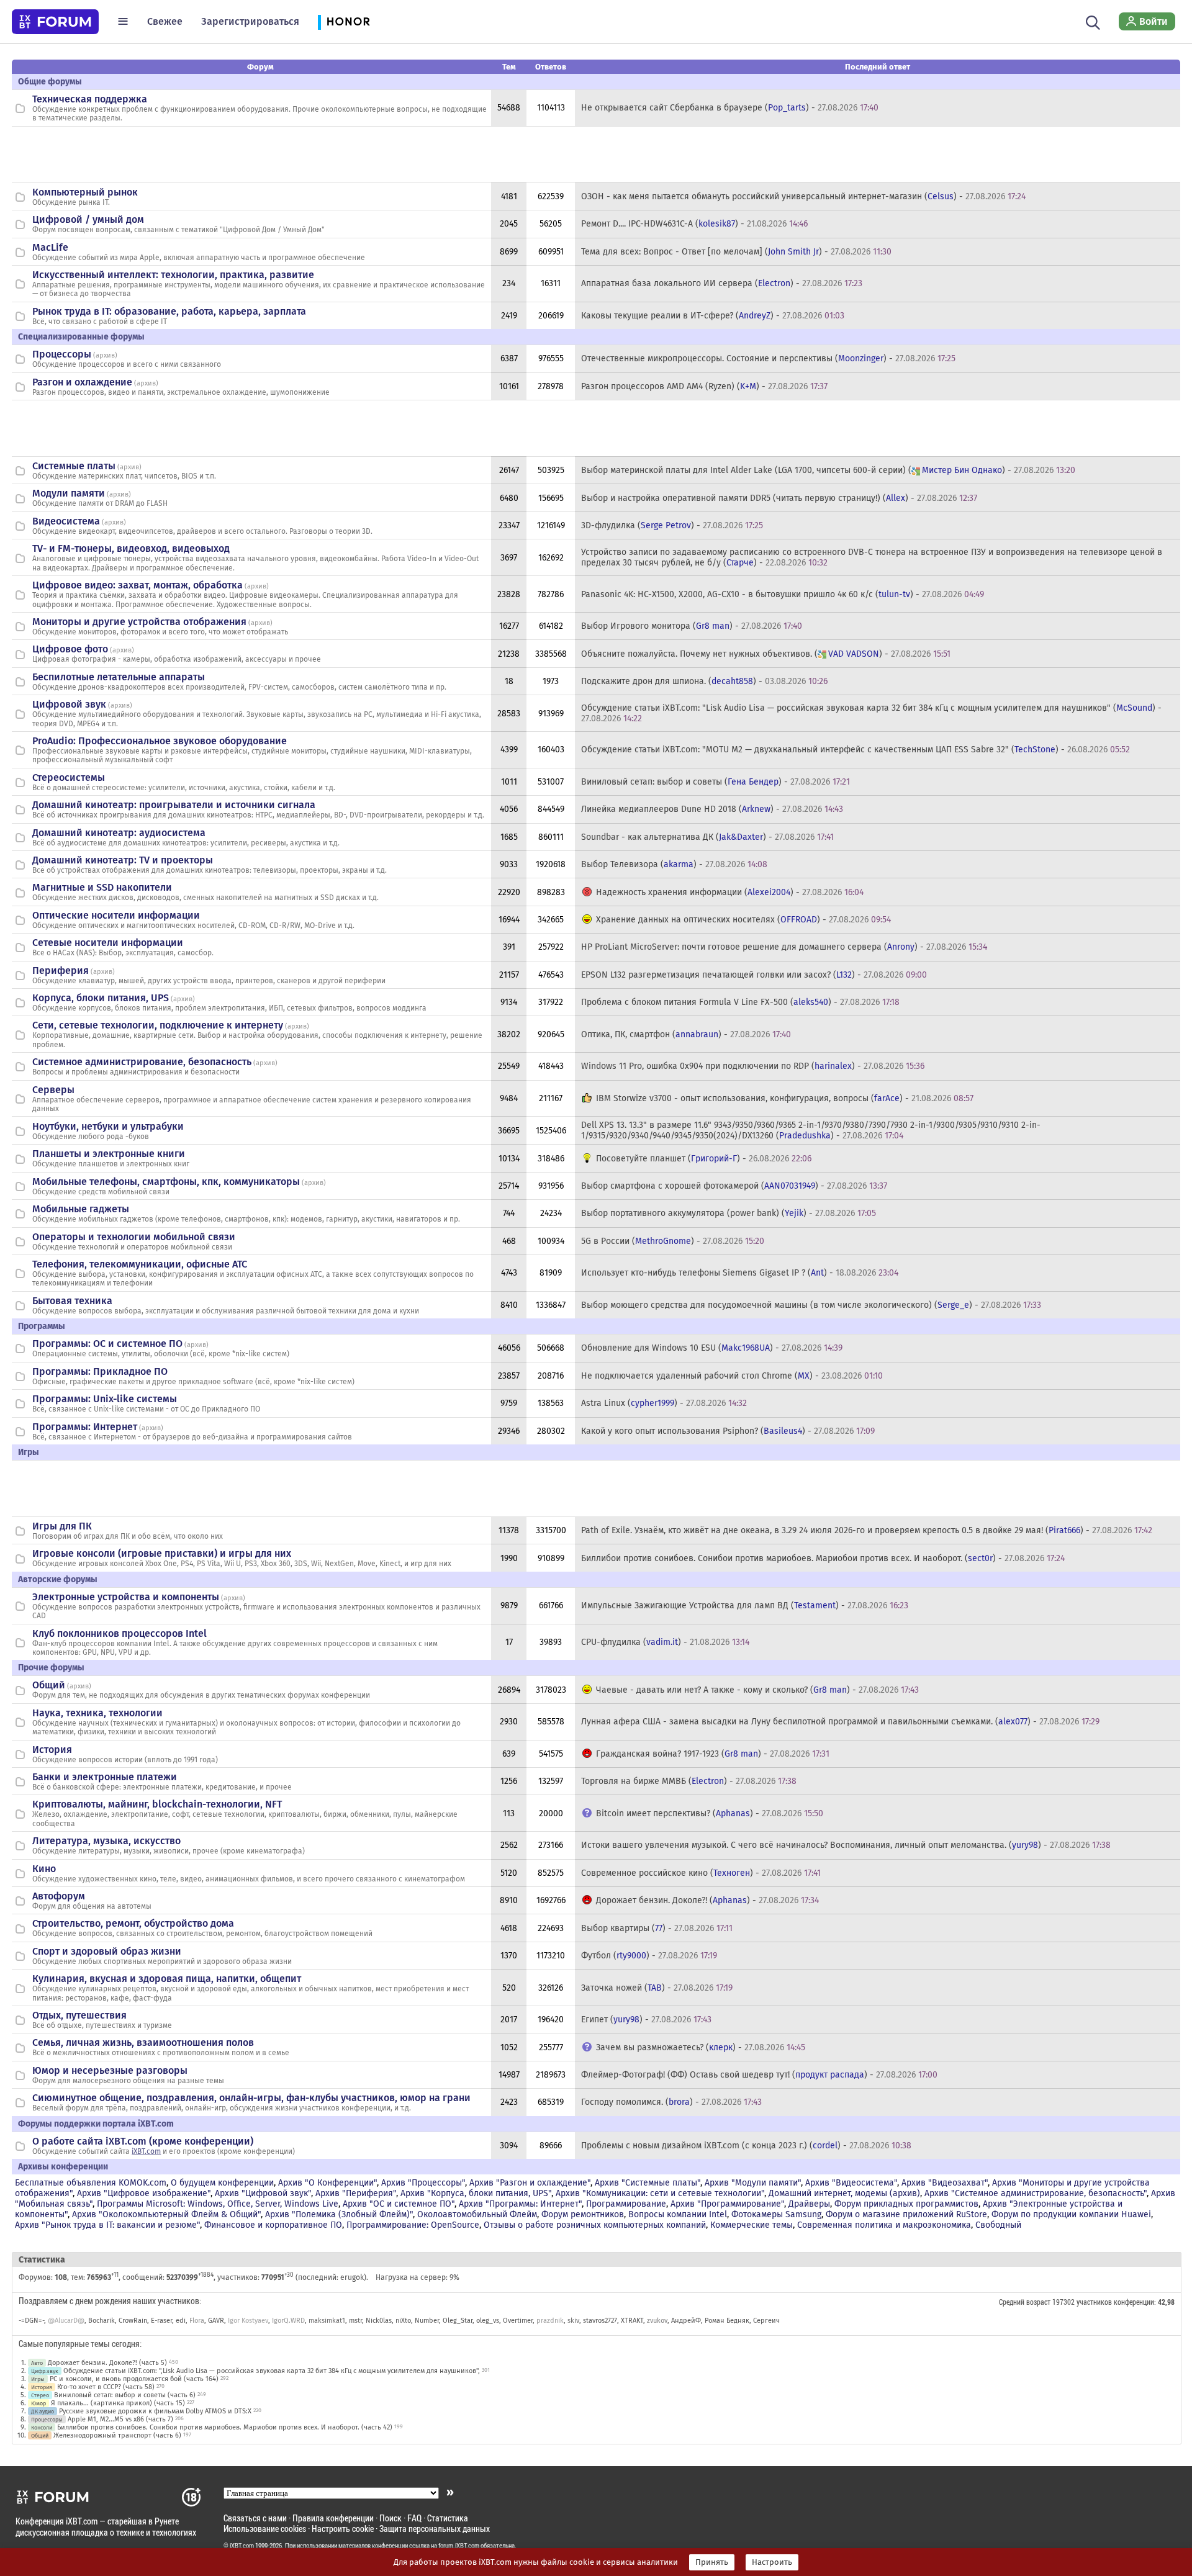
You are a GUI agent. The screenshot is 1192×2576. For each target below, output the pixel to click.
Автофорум (59, 1896)
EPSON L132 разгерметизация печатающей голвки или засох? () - (754, 975)
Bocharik (102, 2321)
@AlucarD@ (66, 2321)
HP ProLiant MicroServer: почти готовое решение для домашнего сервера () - (784, 947)
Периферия (61, 971)
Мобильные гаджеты (81, 1209)
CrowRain (133, 2321)
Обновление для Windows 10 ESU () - (712, 1348)
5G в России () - (673, 1241)
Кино (44, 1869)
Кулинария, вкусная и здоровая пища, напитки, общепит (167, 1979)
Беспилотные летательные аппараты (119, 677)
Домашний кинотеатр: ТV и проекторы (123, 860)
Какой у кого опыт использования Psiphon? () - (728, 1431)
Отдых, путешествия (79, 2015)
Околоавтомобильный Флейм (477, 2214)
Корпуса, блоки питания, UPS (101, 998)
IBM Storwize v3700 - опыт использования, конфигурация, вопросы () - (785, 1098)
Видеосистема (66, 521)
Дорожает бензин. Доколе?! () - (707, 1900)
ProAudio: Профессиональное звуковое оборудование (160, 741)
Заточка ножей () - (657, 1988)
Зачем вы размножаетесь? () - (701, 2047)
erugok (352, 2277)
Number (427, 2321)
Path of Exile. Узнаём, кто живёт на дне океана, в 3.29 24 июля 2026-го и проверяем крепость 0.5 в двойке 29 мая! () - (867, 1530)
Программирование (626, 2204)
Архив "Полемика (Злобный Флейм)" (339, 2214)
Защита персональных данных (435, 2529)
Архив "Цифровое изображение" (144, 2193)
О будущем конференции (222, 2183)
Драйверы (809, 2204)
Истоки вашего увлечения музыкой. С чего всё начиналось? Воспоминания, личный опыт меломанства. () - (846, 1845)
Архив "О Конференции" (327, 2183)
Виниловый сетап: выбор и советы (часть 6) (125, 2395)
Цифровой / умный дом (88, 219)
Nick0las (379, 2321)
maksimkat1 (327, 2321)
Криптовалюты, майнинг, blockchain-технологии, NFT (157, 1804)
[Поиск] (1093, 21)
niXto (403, 2321)
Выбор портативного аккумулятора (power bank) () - (729, 1213)
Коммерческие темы (752, 2225)
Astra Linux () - (664, 1403)
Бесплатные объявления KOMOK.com (91, 2183)
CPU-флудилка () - (665, 1642)
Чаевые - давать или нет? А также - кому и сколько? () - (757, 1690)
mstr (355, 2321)
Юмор (38, 2403)
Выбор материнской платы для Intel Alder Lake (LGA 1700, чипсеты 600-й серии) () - (828, 470)
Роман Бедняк (727, 2321)
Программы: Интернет (85, 1427)
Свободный (998, 2225)
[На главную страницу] (55, 22)
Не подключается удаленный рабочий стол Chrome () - (732, 1376)
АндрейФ (686, 2321)
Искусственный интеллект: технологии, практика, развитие (173, 275)
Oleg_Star (458, 2321)
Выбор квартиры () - (657, 1928)
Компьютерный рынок (85, 192)
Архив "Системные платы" (648, 2183)
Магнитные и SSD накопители (102, 887)
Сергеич (766, 2321)
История (52, 1750)
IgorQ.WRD (288, 2321)
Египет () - (646, 2020)
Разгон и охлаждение (82, 382)
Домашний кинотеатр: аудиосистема (119, 833)
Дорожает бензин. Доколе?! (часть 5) (107, 2363)
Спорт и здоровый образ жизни (107, 1951)
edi (181, 2321)
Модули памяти (69, 493)
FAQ (414, 2518)
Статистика (448, 2518)
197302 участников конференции (1103, 2302)
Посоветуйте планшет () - (704, 1159)
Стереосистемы (69, 777)
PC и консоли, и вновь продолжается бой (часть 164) (134, 2379)
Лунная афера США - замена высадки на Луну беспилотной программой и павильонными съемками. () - (840, 1722)
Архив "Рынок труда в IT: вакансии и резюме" (107, 2225)
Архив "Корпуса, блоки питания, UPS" (476, 2193)
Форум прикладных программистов (906, 2204)
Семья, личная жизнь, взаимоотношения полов (143, 2042)
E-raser (161, 2321)
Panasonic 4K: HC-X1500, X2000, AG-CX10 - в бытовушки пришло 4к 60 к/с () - (783, 594)
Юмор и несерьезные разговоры (110, 2070)
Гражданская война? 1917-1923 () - (713, 1754)
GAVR (216, 2321)
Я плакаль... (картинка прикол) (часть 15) (118, 2403)
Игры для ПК (62, 1526)
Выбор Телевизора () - (674, 864)
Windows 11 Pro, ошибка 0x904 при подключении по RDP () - (753, 1066)
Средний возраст (1025, 2302)
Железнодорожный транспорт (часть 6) (117, 2435)
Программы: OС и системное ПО (107, 1344)
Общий (49, 1685)
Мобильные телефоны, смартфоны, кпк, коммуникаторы (166, 1182)
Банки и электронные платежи (105, 1777)
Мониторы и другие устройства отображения (139, 622)
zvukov (657, 2321)
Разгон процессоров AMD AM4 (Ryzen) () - (704, 386)
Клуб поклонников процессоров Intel (120, 1633)
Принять (712, 2562)
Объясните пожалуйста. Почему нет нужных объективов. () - (766, 654)
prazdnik (550, 2321)
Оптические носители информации (116, 915)
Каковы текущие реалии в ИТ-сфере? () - (713, 316)
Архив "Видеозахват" (945, 2183)
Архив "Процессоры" (423, 2183)
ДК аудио (43, 2411)
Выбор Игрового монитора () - (692, 626)
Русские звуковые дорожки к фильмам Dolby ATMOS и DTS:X (155, 2411)
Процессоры (62, 354)
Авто (37, 2363)
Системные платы (74, 466)
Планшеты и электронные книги (109, 1154)
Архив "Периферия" (356, 2193)
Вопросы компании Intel (678, 2214)
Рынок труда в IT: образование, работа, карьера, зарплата (169, 311)
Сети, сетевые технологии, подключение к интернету (158, 1025)
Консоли (42, 2427)
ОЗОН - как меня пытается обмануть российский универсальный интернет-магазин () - (803, 196)
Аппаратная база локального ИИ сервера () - (722, 283)
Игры (38, 2379)
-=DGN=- (31, 2321)
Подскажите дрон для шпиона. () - (704, 681)
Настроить (772, 2562)
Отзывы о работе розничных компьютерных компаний (595, 2225)
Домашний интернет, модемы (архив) (844, 2193)
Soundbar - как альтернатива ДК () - (707, 837)
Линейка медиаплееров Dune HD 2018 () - (712, 809)
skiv (573, 2321)
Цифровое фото (70, 649)
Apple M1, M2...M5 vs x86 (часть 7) (120, 2419)
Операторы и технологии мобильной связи (134, 1237)
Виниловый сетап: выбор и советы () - (716, 782)
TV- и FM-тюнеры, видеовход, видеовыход (131, 548)
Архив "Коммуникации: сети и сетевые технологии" (660, 2193)
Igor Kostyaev (248, 2321)
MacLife (50, 247)
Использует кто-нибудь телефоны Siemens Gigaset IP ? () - (740, 1273)
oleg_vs (488, 2321)
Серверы (53, 1090)
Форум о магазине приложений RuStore (906, 2214)
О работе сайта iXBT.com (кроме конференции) (143, 2141)
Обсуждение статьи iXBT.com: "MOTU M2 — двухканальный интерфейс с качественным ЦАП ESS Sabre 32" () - (856, 750)
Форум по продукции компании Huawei (1071, 2214)
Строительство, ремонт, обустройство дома (133, 1923)
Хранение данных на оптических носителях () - (743, 920)
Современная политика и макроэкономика (884, 2225)
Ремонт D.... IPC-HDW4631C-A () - (694, 224)
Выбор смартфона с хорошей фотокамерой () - (734, 1186)
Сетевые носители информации (108, 943)
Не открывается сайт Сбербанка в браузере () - (730, 108)
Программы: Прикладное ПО (100, 1371)
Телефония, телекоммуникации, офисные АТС (140, 1264)
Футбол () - (649, 1956)
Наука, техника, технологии (97, 1713)
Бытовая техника (72, 1301)
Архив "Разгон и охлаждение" (530, 2183)
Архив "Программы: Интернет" (520, 2204)
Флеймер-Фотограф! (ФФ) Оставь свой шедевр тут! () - (759, 2075)
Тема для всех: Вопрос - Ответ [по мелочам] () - (736, 252)
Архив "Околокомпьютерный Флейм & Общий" (166, 2214)
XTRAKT (632, 2321)
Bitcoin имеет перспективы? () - (710, 1813)
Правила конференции (333, 2518)
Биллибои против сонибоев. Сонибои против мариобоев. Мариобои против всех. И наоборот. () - (823, 1558)
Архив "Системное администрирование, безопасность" (1036, 2193)
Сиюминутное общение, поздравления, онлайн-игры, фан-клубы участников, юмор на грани (251, 2098)
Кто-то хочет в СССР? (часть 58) (106, 2387)
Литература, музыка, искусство (106, 1841)
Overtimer (518, 2321)
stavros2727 (600, 2321)
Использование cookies (265, 2529)
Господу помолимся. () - (671, 2102)
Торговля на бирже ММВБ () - (689, 1781)
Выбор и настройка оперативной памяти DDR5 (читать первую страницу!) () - (779, 498)
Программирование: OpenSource (413, 2225)
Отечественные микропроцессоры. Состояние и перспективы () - (768, 358)
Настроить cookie (343, 2529)
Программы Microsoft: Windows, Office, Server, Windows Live (218, 2204)
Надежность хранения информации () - (730, 892)
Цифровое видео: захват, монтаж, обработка (138, 585)
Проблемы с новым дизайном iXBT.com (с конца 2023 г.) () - (746, 2146)
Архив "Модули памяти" (753, 2183)
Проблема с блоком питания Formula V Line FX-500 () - (740, 1002)
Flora (197, 2321)
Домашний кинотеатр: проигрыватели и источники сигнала (174, 805)
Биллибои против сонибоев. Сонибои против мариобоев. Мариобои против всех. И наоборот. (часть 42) (225, 2427)
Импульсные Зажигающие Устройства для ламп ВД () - (745, 1605)
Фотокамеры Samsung (776, 2214)
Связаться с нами (255, 2518)
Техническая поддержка (90, 99)
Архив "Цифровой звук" (263, 2193)
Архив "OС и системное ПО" (399, 2204)
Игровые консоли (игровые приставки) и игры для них (162, 1553)
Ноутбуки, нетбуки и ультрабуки (108, 1126)
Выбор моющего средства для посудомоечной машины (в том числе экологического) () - (811, 1305)
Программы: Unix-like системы (105, 1399)
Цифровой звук (69, 704)
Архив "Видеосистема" (851, 2183)
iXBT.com (146, 2151)
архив (105, 355)
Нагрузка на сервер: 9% (418, 2277)
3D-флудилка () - (672, 525)
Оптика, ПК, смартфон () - (686, 1034)
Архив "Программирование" (727, 2204)
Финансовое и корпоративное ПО (273, 2225)
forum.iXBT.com (459, 2546)
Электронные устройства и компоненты (126, 1597)
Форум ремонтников (583, 2214)
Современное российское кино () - (701, 1873)
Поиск (391, 2518)
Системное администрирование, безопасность (142, 1062)
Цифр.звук (45, 2371)
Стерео (40, 2395)
